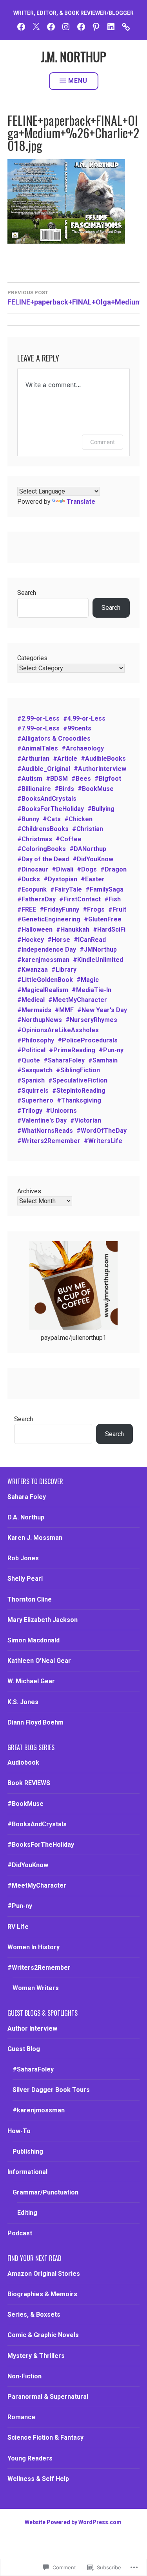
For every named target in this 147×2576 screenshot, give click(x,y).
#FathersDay (36, 899)
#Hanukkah (73, 929)
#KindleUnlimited (98, 960)
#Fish (113, 899)
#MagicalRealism (43, 990)
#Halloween (35, 929)
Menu (78, 81)
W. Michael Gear (31, 1681)
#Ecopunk (32, 889)
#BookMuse (96, 789)
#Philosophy (36, 1040)
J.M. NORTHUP (73, 56)
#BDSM (57, 779)
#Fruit (117, 909)
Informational (27, 2172)
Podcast (20, 2233)
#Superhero (35, 1100)
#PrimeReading (72, 1050)
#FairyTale (66, 889)
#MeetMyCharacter (78, 1000)
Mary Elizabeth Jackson (43, 1620)
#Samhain (103, 1060)
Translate (81, 502)
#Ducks (29, 879)
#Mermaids (34, 1010)
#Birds (64, 789)
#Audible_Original (44, 769)
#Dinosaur (33, 869)
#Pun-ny (111, 1050)
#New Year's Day (102, 1010)
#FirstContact (80, 899)
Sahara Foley (27, 1497)
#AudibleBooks (103, 759)
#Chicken (78, 819)
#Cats (52, 819)
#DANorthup (88, 849)
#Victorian (86, 1120)
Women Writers (36, 1988)
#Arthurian (33, 759)
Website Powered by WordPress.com (73, 2522)
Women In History (34, 1947)
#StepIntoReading (79, 1091)
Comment (103, 442)
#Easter (93, 879)
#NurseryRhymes (91, 1020)
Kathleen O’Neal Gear (39, 1661)
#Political (31, 1050)
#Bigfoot (108, 779)
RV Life (18, 1927)
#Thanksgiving (79, 1100)
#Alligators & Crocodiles (54, 738)
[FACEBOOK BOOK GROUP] (51, 26)
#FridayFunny (59, 909)
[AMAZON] (126, 26)
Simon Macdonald (34, 1640)
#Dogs (87, 869)
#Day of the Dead (43, 859)
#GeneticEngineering (49, 919)
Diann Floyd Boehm (35, 1722)
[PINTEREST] (96, 26)
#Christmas (35, 839)
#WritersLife (103, 1141)
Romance (21, 2417)
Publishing (28, 2151)
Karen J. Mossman (35, 1538)
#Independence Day (47, 949)
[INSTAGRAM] (66, 26)
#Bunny (28, 819)
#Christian (88, 829)
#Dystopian (60, 879)
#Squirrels (33, 1091)
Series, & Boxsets (34, 2315)
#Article (65, 759)
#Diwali (63, 869)
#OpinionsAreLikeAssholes (58, 1030)
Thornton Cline (30, 1599)
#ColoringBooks (42, 849)
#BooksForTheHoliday (51, 809)
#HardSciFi (109, 929)
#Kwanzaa (33, 970)
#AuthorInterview (100, 769)
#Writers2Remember (49, 1141)
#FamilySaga (104, 889)
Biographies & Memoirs (42, 2294)
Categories (32, 658)
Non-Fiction (24, 2376)
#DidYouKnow (93, 859)
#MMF (64, 1010)
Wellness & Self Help (38, 2479)
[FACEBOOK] (21, 26)
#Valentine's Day (42, 1120)
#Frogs (94, 909)
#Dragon (113, 869)
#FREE (27, 909)
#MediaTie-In (92, 990)
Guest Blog (24, 2049)
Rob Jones (23, 1558)
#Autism (30, 779)
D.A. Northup (26, 1517)
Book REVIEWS (29, 1783)
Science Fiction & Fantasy (45, 2437)
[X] (36, 26)
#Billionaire (34, 789)
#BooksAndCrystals (47, 799)
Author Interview (32, 2028)
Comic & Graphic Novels (43, 2335)
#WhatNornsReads (45, 1131)
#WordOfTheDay (102, 1131)
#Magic (88, 980)
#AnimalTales (38, 748)
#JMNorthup (98, 949)
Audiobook (23, 1762)
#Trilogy (30, 1111)
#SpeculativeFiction (78, 1080)
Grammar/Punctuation (45, 2192)
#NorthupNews (40, 1020)
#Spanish (31, 1080)
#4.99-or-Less (84, 718)
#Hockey (31, 940)
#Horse (59, 940)
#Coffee (69, 839)
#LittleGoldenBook (45, 980)
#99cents (77, 728)
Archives (29, 1191)
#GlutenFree (103, 919)
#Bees (81, 779)
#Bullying (101, 809)
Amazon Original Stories (44, 2274)
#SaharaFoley (64, 1060)
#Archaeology (83, 748)
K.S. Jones (23, 1702)
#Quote (29, 1060)
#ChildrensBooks (43, 829)
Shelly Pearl (25, 1579)
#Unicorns (61, 1111)
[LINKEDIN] (111, 26)
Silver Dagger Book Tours (51, 2090)
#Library (64, 970)
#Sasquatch (35, 1070)
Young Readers (30, 2458)
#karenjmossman (43, 960)
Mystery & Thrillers (36, 2356)
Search (27, 593)
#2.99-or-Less (38, 718)
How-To (19, 2131)
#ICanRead (90, 940)
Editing (27, 2213)
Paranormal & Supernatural (48, 2397)
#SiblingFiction (78, 1070)
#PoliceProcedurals (88, 1040)
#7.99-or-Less (38, 728)
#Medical (31, 1000)
